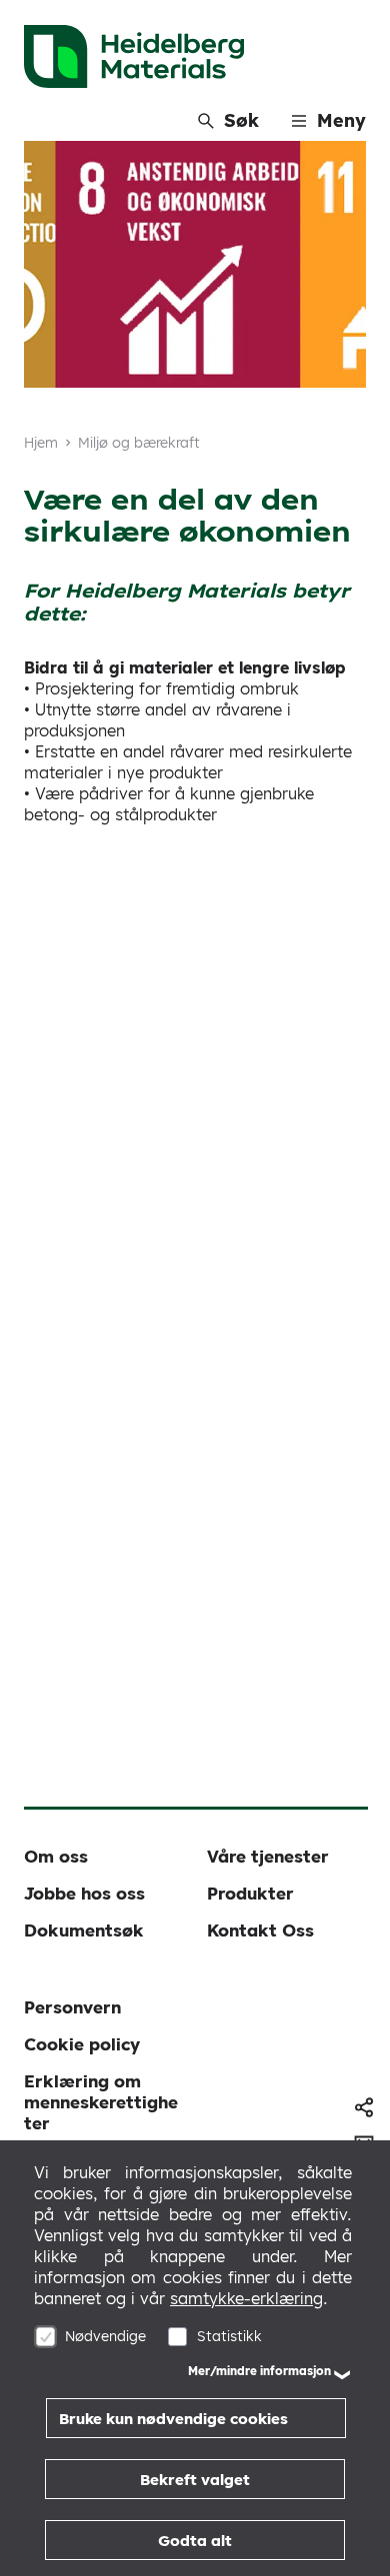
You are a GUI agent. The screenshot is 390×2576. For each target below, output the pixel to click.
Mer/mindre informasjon (259, 2371)
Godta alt (195, 2541)
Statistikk (229, 2336)
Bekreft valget (195, 2480)
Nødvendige (105, 2336)
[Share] (364, 2107)
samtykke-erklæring (246, 2298)
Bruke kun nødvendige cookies (173, 2419)
